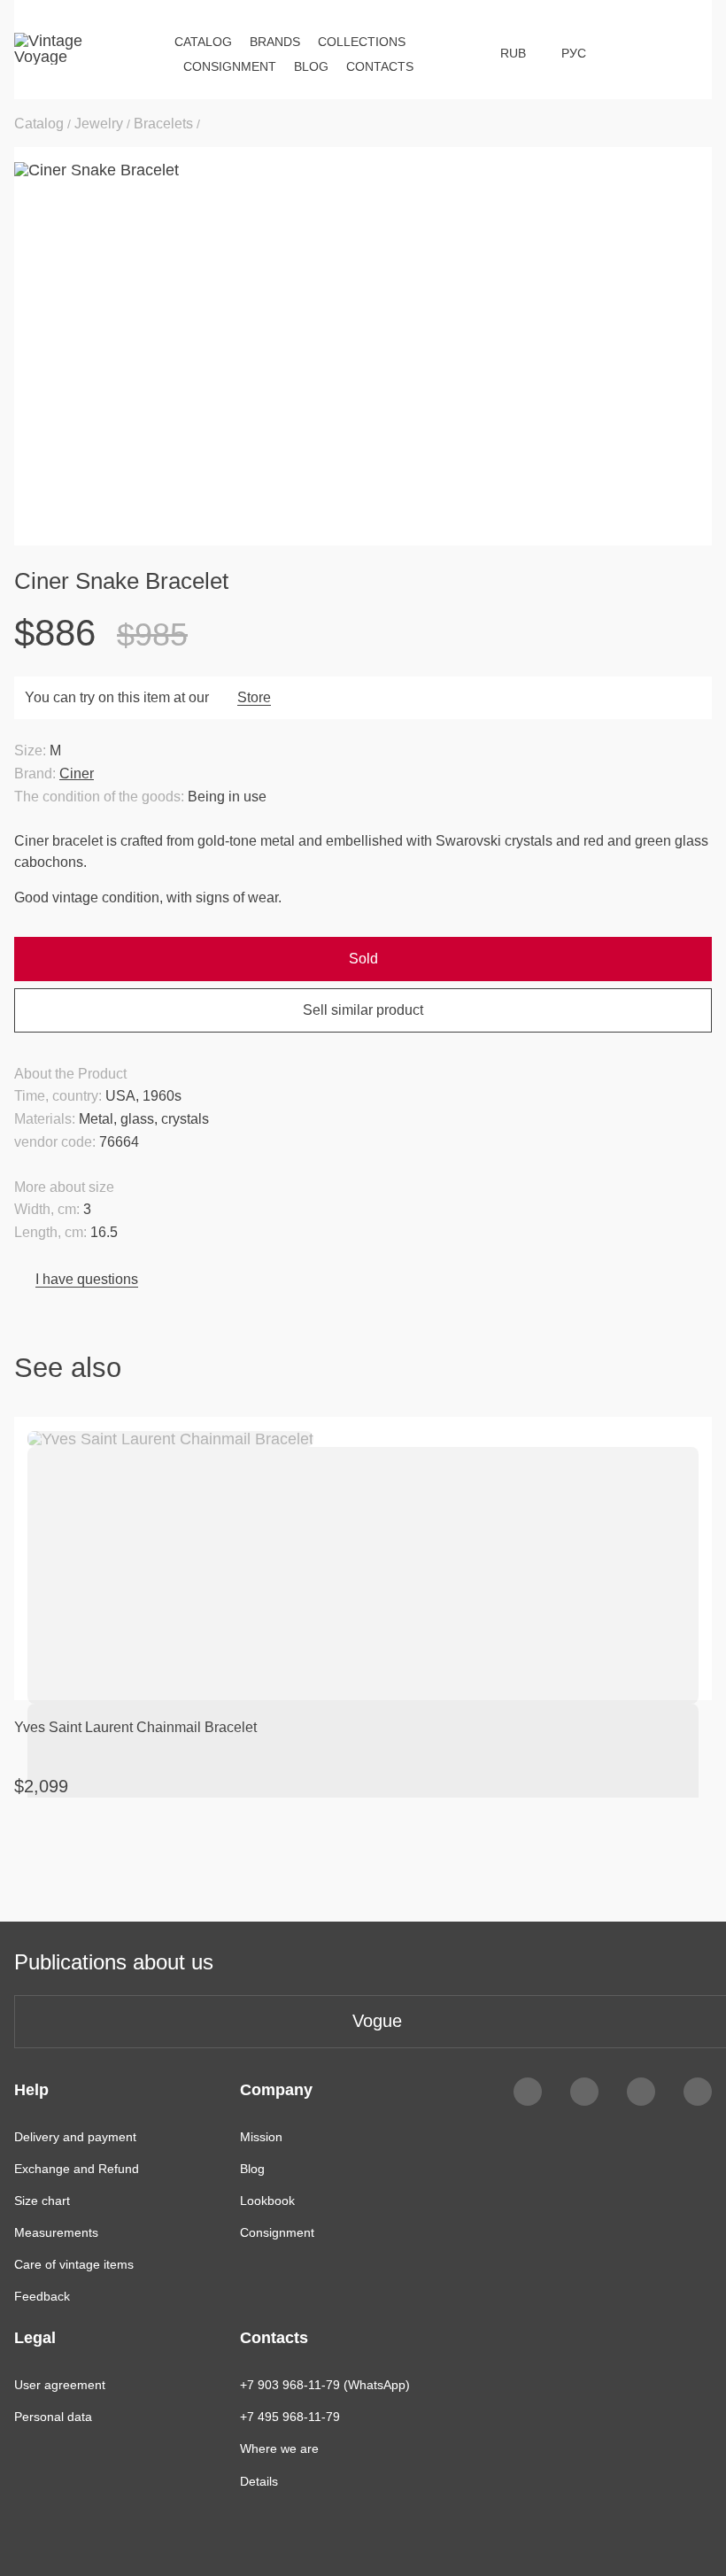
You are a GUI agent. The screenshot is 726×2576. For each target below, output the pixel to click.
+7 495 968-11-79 (290, 2417)
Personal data (53, 2417)
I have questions (87, 1279)
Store (254, 697)
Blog (311, 66)
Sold (363, 959)
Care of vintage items (74, 2264)
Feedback (42, 2296)
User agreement (60, 2385)
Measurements (56, 2232)
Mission (261, 2137)
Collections (362, 42)
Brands (275, 42)
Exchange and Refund (77, 2169)
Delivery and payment (75, 2137)
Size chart (42, 2201)
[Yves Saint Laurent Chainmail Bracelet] (363, 1559)
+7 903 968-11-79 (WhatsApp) (325, 2385)
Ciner (77, 774)
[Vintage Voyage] (55, 53)
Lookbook (267, 2201)
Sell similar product (363, 1010)
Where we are (279, 2448)
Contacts (380, 66)
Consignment (230, 66)
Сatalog (203, 42)
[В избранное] (687, 1442)
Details (259, 2481)
